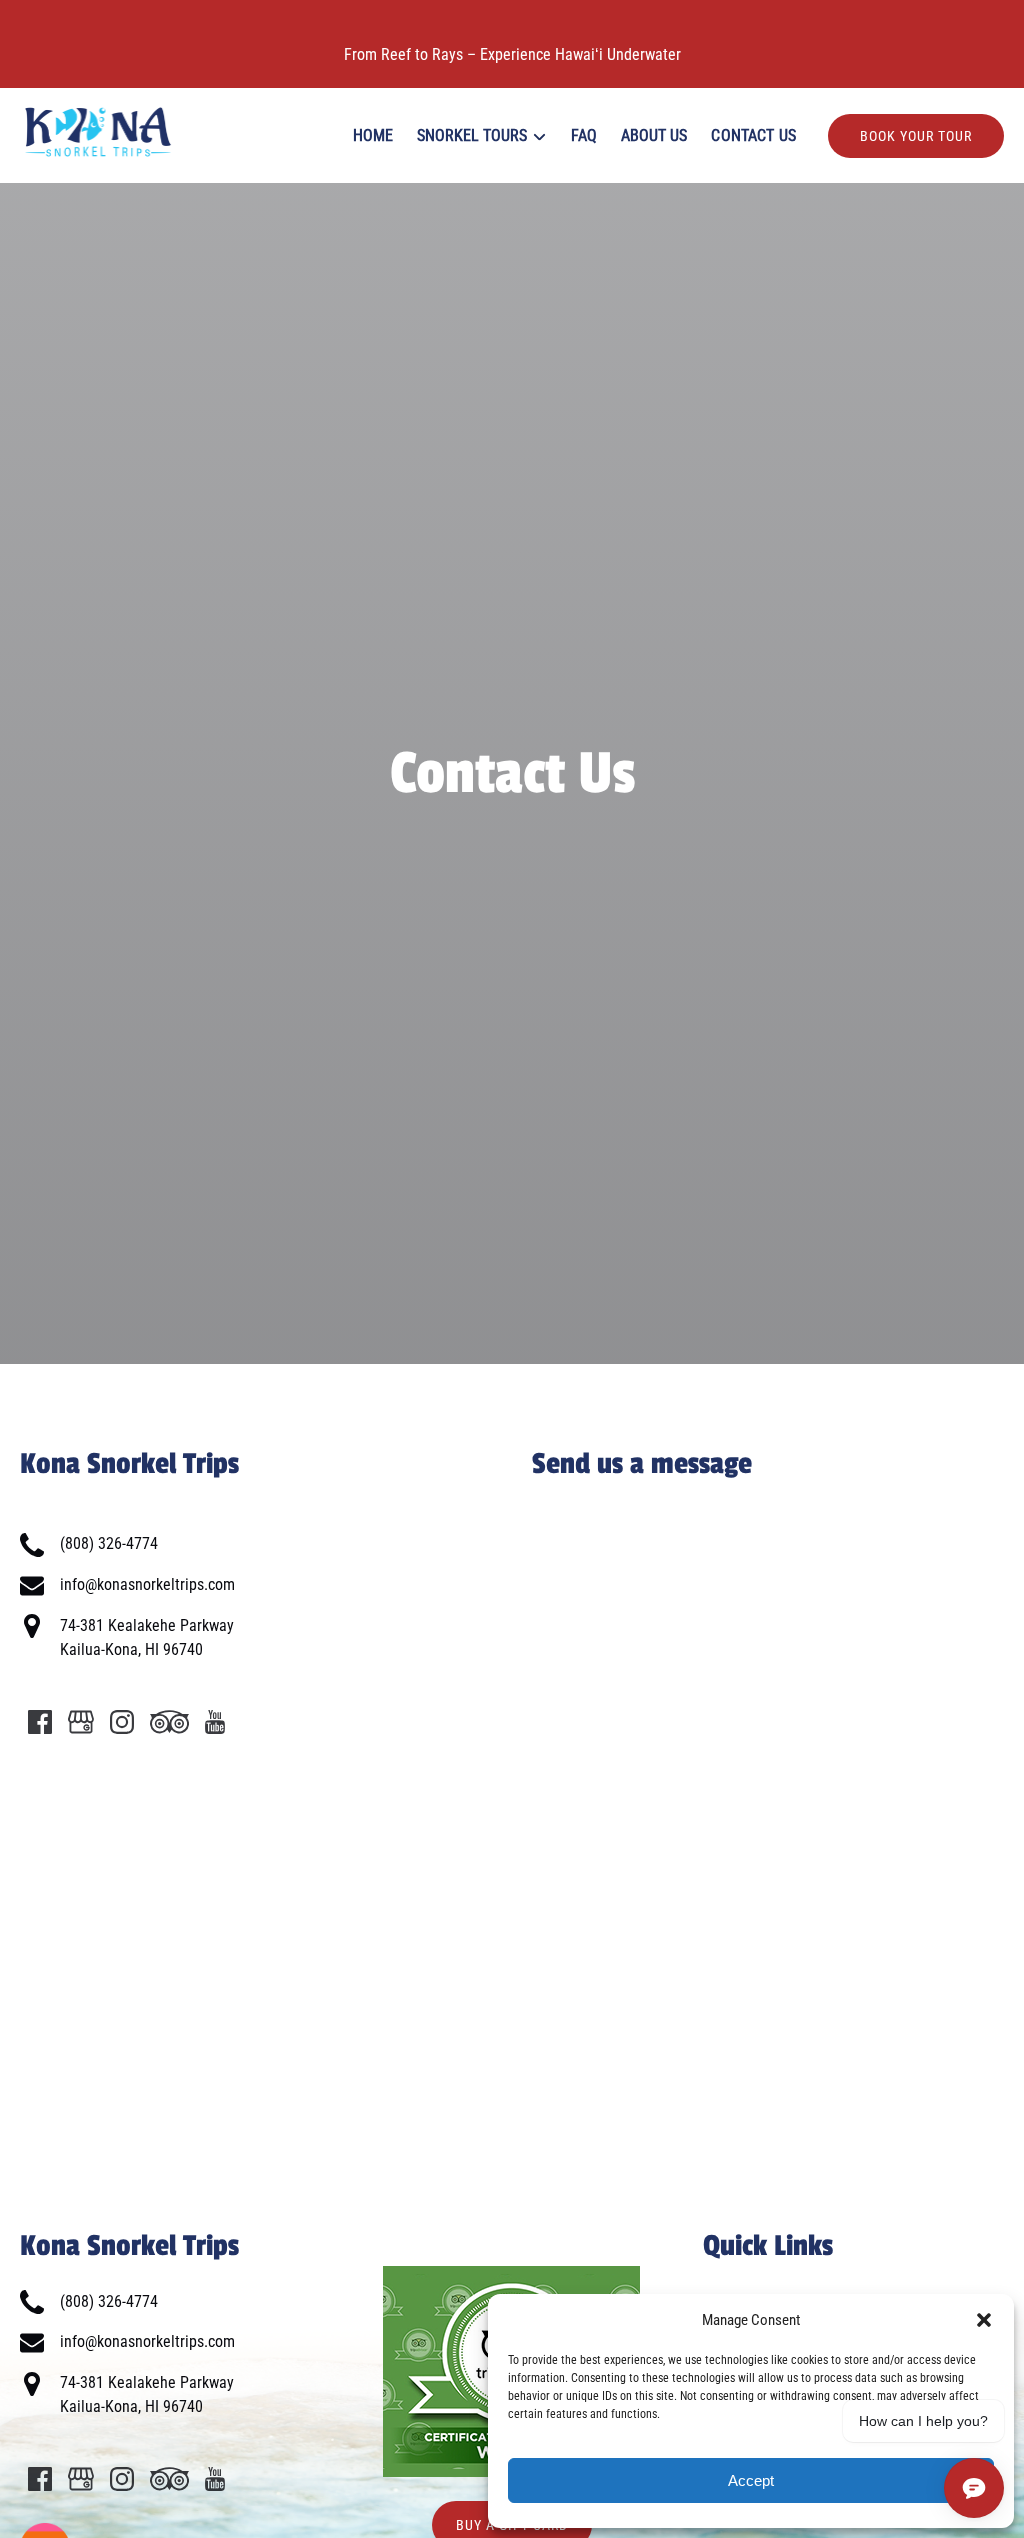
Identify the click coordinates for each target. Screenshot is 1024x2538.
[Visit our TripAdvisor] (169, 1722)
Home (373, 135)
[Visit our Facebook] (40, 1722)
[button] (984, 2320)
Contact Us (753, 135)
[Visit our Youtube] (215, 1722)
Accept (751, 2480)
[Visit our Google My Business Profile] (81, 1722)
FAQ (584, 135)
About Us (654, 135)
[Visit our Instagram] (122, 1722)
